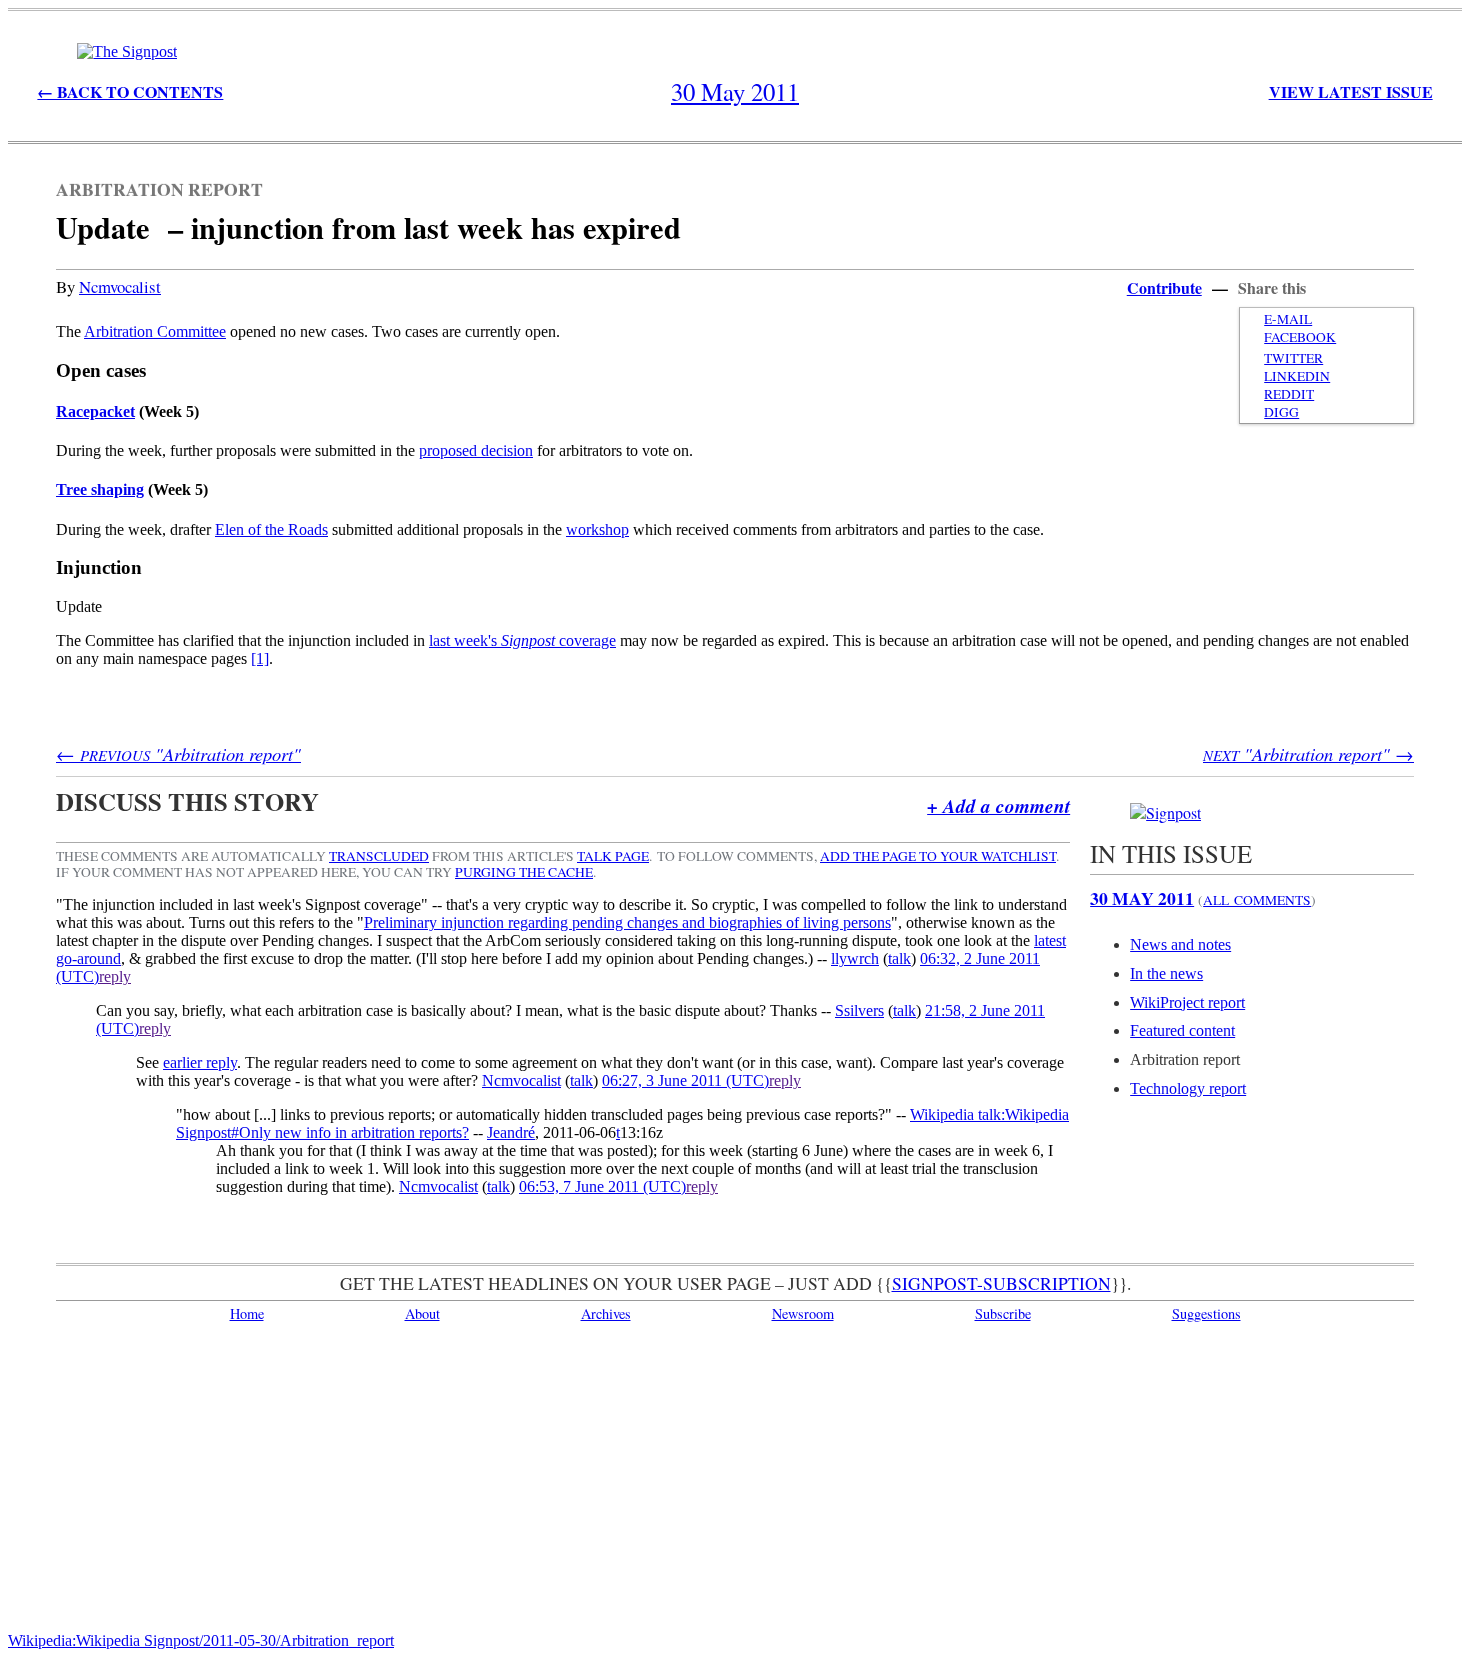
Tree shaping (100, 489)
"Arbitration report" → (1308, 753)
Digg (1281, 412)
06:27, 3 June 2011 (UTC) (685, 1080)
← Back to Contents (130, 91)
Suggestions (1206, 1313)
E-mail (1288, 319)
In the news (1166, 973)
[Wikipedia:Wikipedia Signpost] (127, 51)
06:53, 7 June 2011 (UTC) (602, 1186)
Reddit (1289, 394)
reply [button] (115, 976)
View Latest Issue (1351, 91)
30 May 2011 (1142, 898)
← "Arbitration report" (178, 753)
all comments (1257, 900)
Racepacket (95, 411)
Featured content (1182, 1030)
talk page (613, 856)
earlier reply (200, 1062)
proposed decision (476, 450)
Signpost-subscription (1001, 1283)
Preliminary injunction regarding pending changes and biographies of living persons (627, 922)
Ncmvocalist (120, 286)
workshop (597, 529)
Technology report (1188, 1088)
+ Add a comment (998, 805)
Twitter (1293, 358)
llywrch (855, 958)
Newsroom (803, 1313)
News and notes (1180, 944)
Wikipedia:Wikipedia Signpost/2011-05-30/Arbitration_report (201, 1640)
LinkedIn (1297, 376)
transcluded (379, 856)
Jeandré (511, 1132)
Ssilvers (859, 1010)
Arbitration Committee (155, 331)
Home (247, 1313)
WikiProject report (1187, 1002)
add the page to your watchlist (938, 856)
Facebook (1300, 337)
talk (899, 958)
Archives (606, 1313)
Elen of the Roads (271, 529)
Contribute (1164, 287)
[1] (260, 658)
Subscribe (1003, 1313)
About (422, 1313)
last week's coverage (522, 640)
